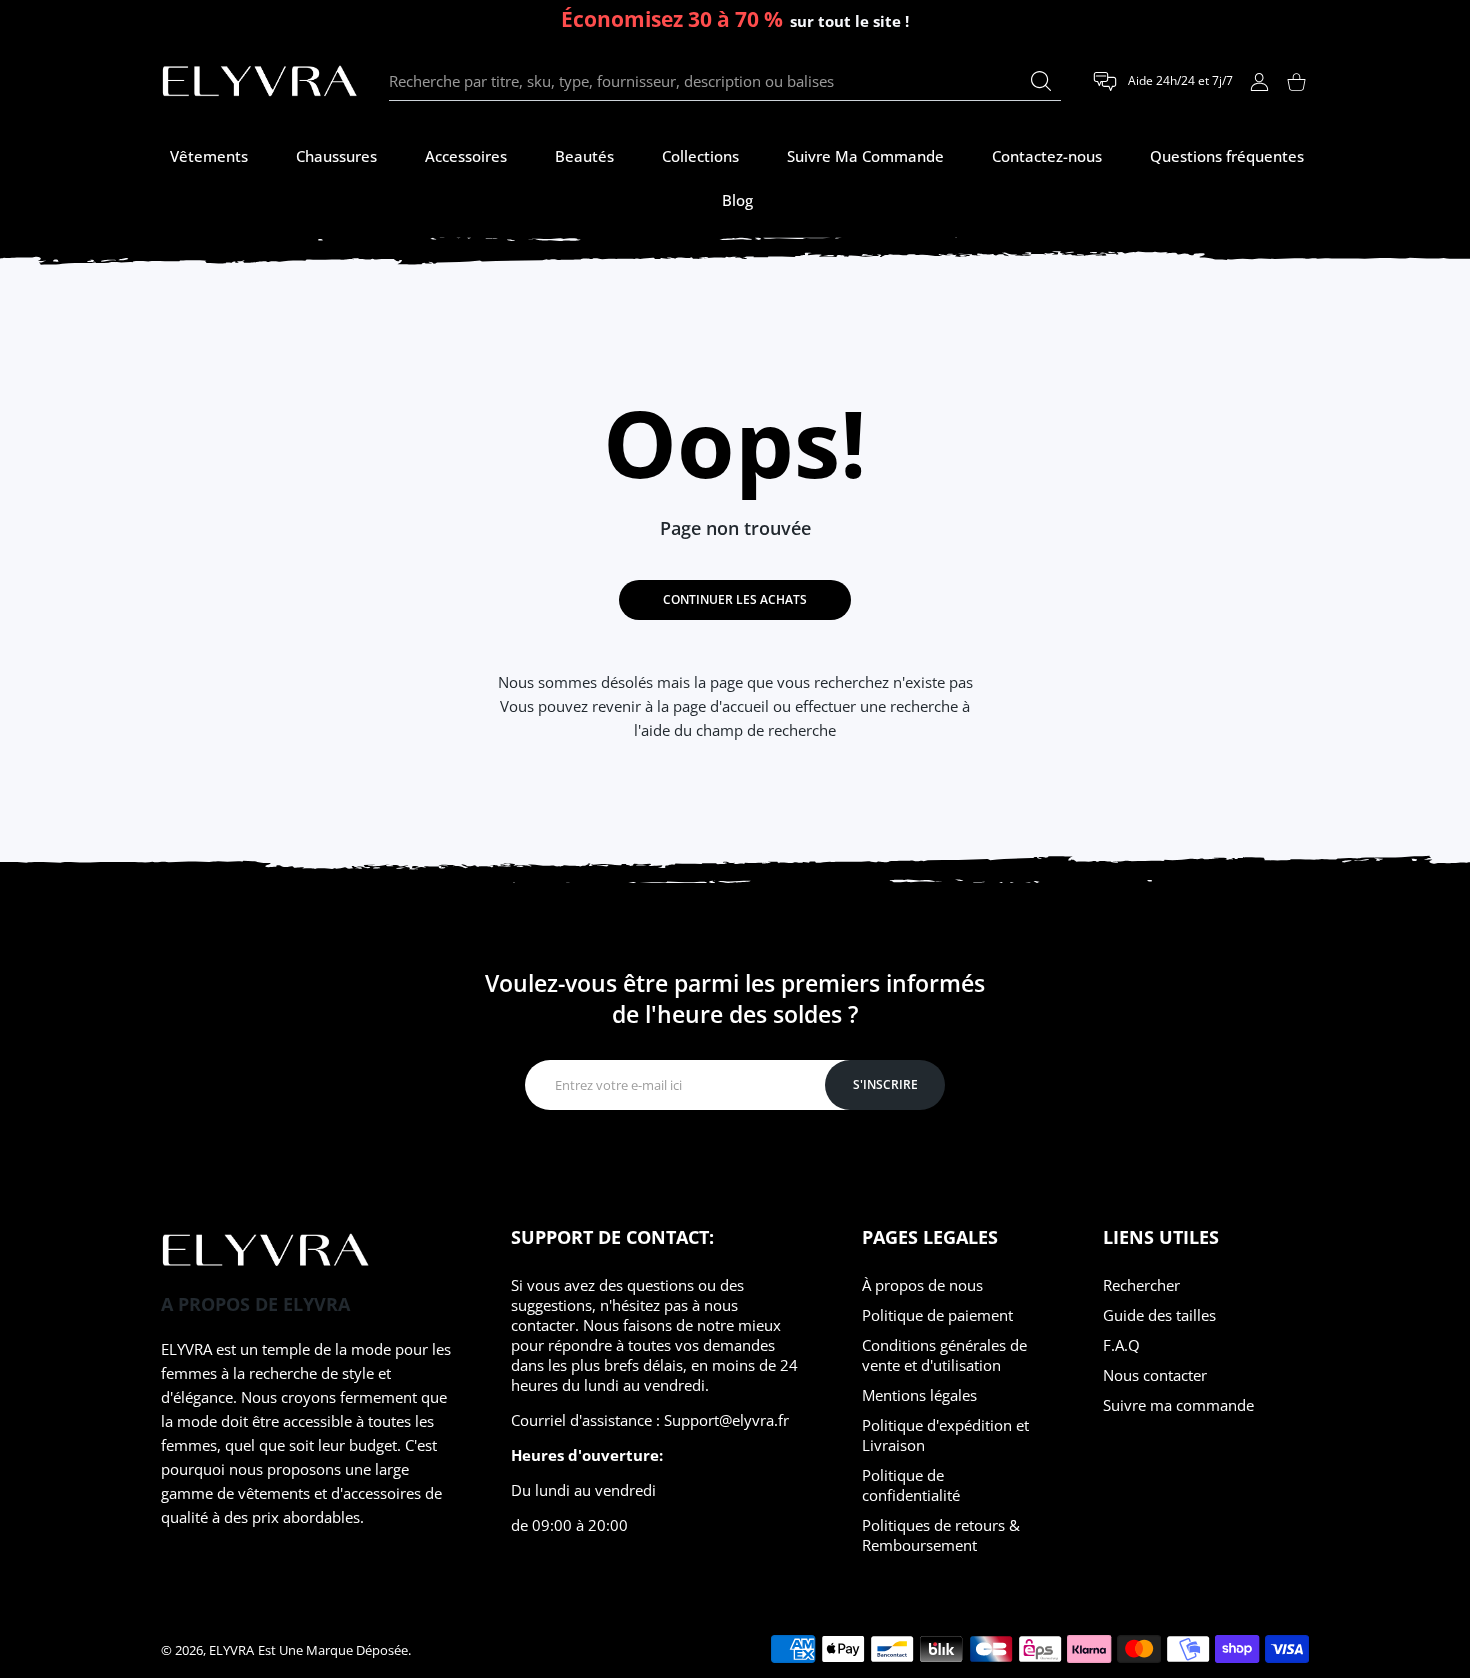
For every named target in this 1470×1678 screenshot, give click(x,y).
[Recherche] (1041, 81)
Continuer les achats (735, 599)
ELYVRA (231, 1650)
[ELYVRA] (260, 82)
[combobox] (725, 82)
